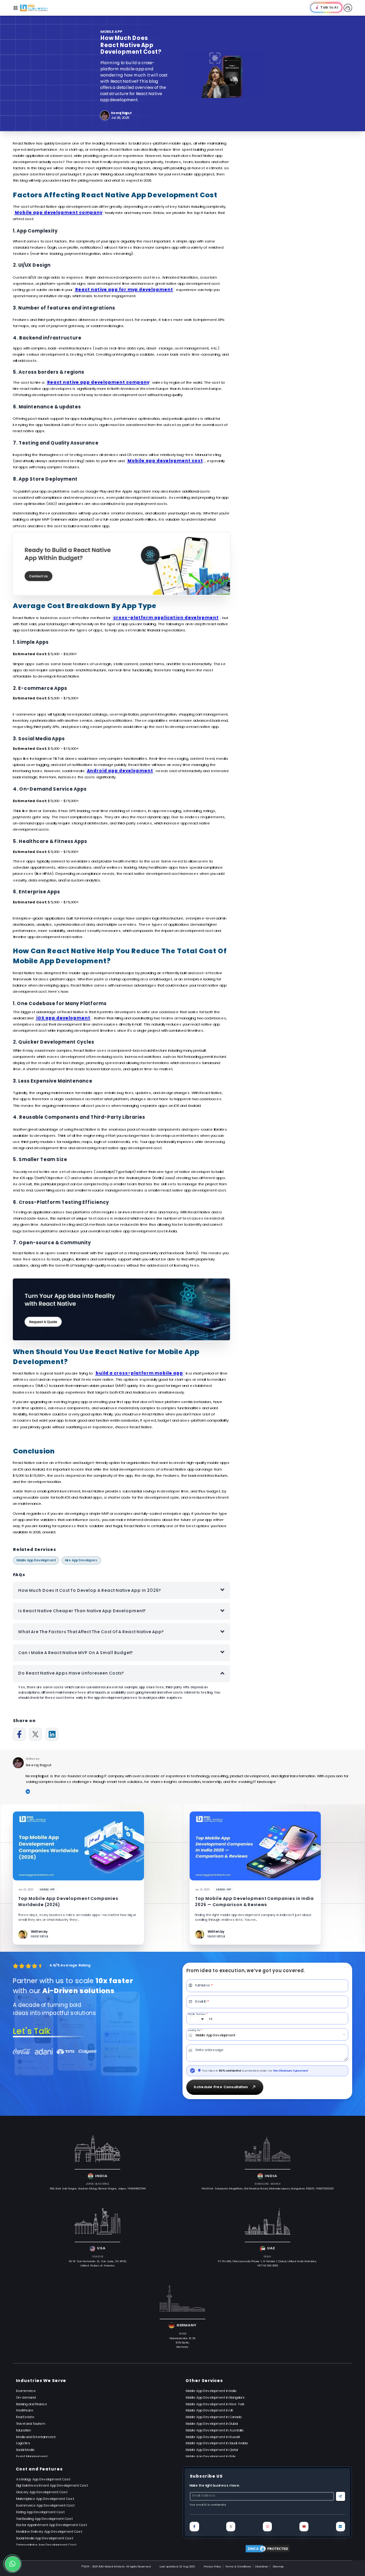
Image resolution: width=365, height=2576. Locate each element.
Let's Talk (32, 2031)
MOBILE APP (111, 32)
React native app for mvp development (124, 290)
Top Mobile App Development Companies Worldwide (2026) (68, 1902)
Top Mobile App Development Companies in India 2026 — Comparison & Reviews (254, 1902)
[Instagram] (267, 2526)
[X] (35, 1734)
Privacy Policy (212, 2566)
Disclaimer (262, 2566)
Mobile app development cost (165, 461)
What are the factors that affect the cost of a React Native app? (91, 1632)
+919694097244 (136, 2189)
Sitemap (278, 2566)
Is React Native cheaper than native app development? (82, 1611)
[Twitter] (231, 2526)
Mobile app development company (58, 213)
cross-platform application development (166, 618)
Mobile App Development (36, 1560)
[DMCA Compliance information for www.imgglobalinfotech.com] (267, 2549)
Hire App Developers (81, 1560)
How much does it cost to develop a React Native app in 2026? (90, 1590)
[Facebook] (19, 1734)
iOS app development (63, 1018)
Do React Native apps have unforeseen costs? (71, 1673)
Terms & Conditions (238, 2566)
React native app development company (98, 382)
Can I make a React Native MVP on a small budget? (76, 1653)
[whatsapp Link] (13, 2564)
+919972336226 (325, 2189)
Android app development (120, 771)
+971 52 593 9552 (268, 2266)
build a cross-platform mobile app (139, 1373)
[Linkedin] (52, 1734)
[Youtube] (304, 2526)
